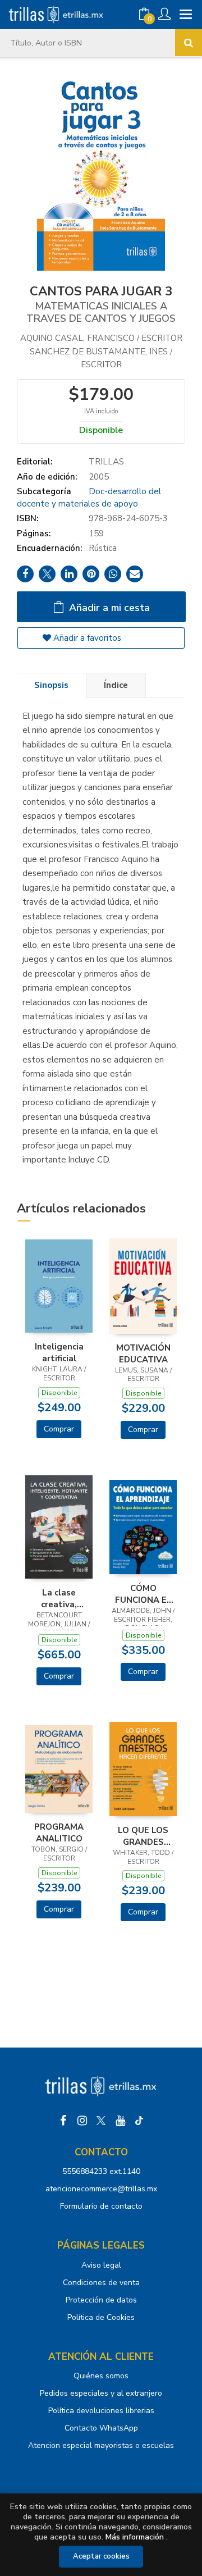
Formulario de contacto (101, 2206)
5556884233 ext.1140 (101, 2171)
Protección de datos (101, 2300)
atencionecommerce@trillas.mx (101, 2189)
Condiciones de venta (101, 2283)
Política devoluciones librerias (101, 2411)
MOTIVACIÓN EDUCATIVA (143, 1353)
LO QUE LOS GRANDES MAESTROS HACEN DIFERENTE (143, 1836)
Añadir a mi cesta (108, 608)
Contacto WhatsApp (101, 2428)
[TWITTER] (101, 2121)
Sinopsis (51, 685)
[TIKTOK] (139, 2121)
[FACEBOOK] (63, 2121)
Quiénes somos (101, 2376)
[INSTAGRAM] (82, 2121)
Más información (135, 2537)
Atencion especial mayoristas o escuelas (101, 2445)
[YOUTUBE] (120, 2121)
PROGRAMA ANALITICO (59, 1832)
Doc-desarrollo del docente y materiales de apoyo (89, 497)
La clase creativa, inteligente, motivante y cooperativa (59, 1598)
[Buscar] (189, 43)
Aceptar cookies (101, 2556)
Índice (116, 685)
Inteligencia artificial (59, 1352)
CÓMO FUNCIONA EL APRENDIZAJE (143, 1594)
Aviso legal (101, 2265)
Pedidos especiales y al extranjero (101, 2393)
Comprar (59, 1429)
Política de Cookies (101, 2317)
